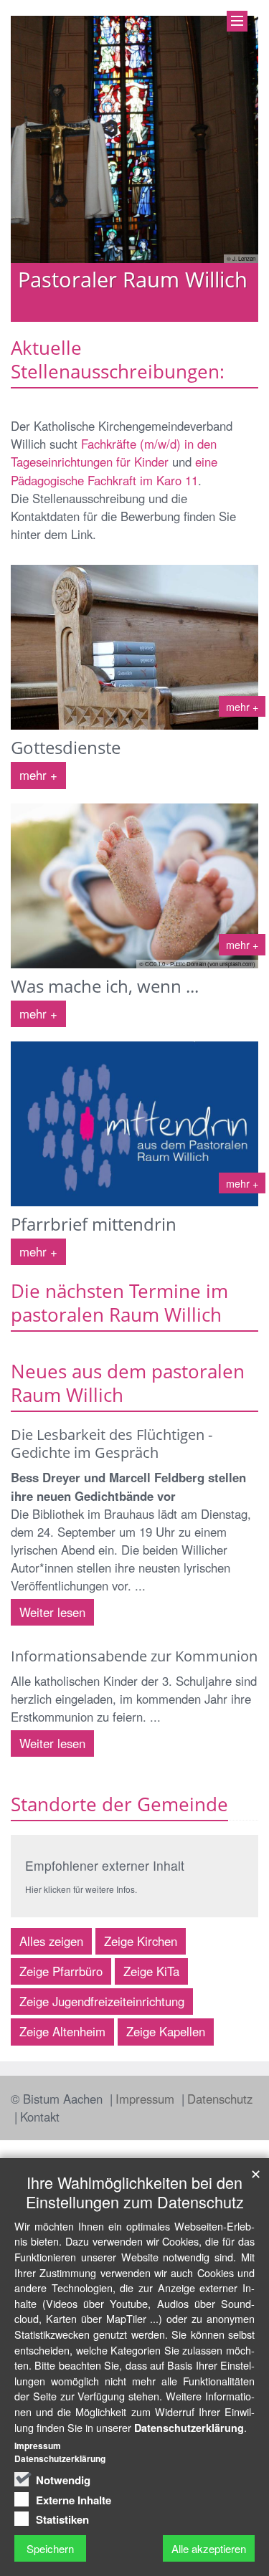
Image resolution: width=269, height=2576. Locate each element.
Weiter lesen (52, 1612)
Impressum (147, 2099)
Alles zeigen (51, 1941)
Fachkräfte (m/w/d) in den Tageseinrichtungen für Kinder (114, 453)
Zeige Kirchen (141, 1941)
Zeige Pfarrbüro (61, 1971)
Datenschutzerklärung (189, 2428)
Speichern (50, 2548)
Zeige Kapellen (166, 2031)
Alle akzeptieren (209, 2548)
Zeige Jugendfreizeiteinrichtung (102, 2001)
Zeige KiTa (151, 1971)
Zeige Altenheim (62, 2031)
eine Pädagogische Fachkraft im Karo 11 (114, 471)
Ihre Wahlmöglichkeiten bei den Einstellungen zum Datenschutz (135, 2192)
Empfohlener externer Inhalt (105, 1865)
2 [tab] (113, 322)
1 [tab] (92, 322)
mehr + (38, 775)
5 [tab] (178, 322)
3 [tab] (135, 322)
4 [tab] (156, 322)
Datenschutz (220, 2099)
